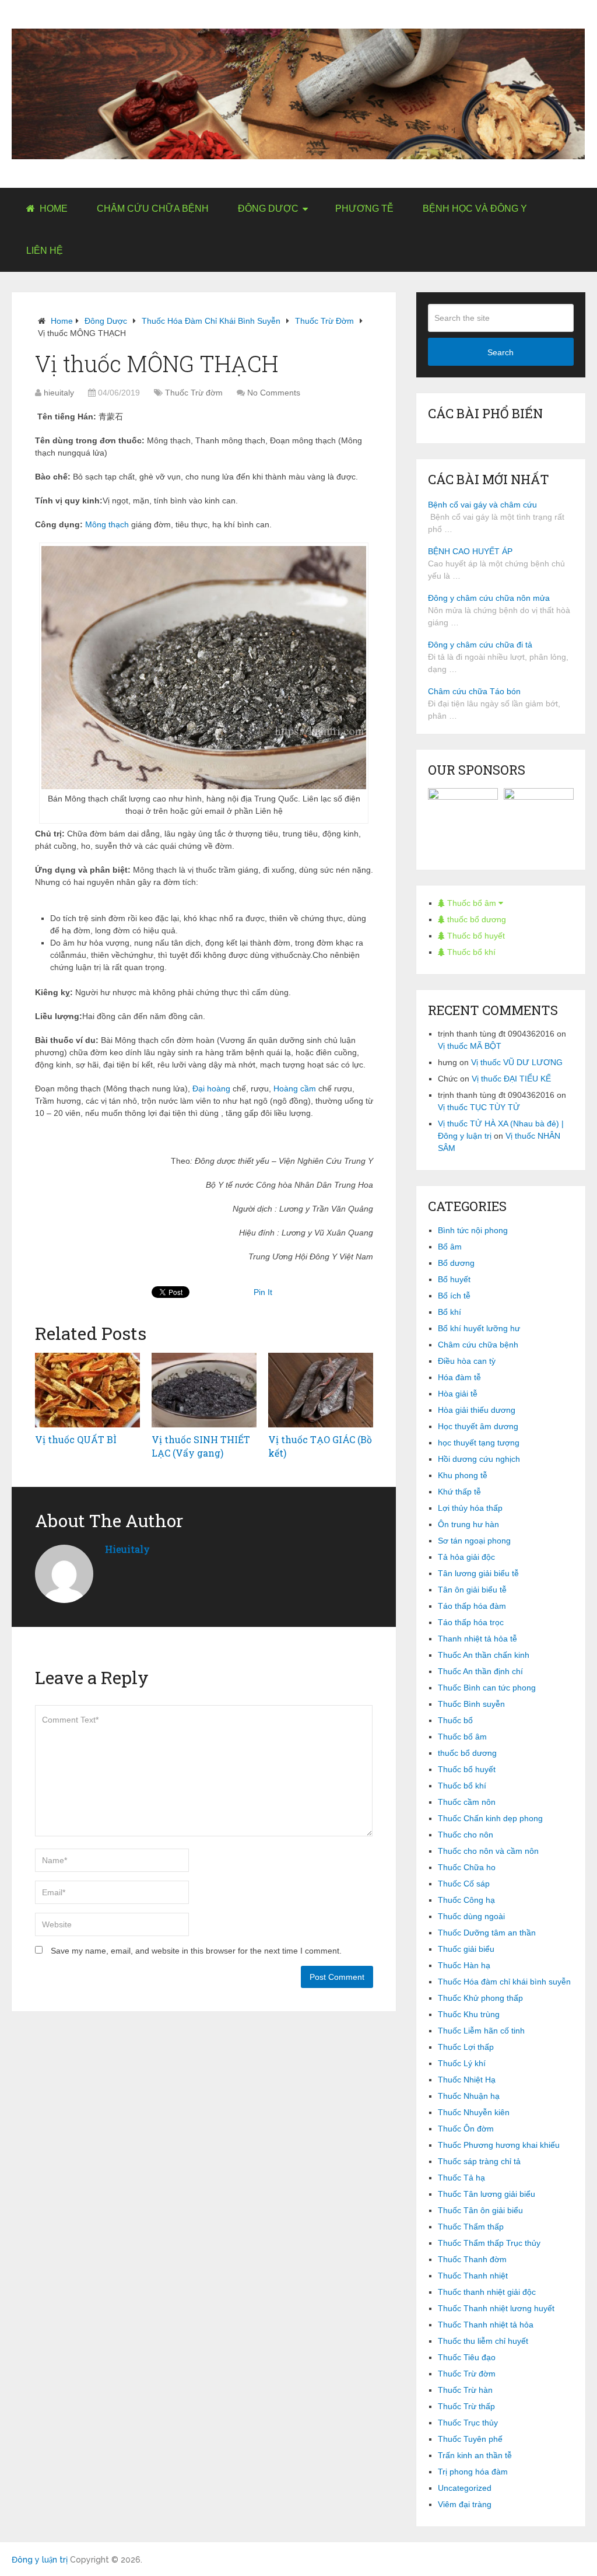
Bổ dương (456, 1263)
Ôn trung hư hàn (468, 1524)
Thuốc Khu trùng (469, 2014)
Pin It (263, 1292)
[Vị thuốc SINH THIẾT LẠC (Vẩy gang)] (204, 1390)
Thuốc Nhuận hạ (469, 2096)
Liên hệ (45, 251)
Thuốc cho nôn (466, 1835)
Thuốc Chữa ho (467, 1867)
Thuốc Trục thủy (468, 2423)
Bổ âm (450, 1247)
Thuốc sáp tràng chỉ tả (479, 2161)
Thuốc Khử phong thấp (480, 1998)
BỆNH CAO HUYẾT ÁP (470, 551)
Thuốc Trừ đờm (324, 321)
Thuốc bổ (455, 1720)
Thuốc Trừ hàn (465, 2390)
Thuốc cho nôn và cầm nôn (488, 1851)
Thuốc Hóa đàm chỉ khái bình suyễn (211, 321)
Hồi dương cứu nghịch (479, 1459)
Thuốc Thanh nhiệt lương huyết (496, 2308)
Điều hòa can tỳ (467, 1361)
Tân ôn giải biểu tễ (472, 1590)
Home (52, 209)
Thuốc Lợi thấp (466, 2047)
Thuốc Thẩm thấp (471, 2227)
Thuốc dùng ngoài (471, 1916)
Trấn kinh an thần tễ (475, 2455)
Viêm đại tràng (465, 2504)
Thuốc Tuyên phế (470, 2439)
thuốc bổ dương (475, 919)
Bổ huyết (454, 1279)
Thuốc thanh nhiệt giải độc (487, 2292)
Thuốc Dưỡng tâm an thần (487, 1933)
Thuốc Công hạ (466, 1900)
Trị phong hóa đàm (473, 2472)
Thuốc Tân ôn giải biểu (480, 2210)
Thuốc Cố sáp (464, 1884)
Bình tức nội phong (473, 1230)
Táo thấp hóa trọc (471, 1622)
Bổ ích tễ (454, 1296)
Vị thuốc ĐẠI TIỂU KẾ (511, 1079)
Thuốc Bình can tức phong (487, 1688)
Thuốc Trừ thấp (466, 2406)
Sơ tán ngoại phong (474, 1541)
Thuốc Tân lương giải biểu (487, 2194)
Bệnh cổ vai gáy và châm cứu (482, 505)
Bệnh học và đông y (475, 209)
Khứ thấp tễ (459, 1492)
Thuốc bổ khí (470, 952)
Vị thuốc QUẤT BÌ (76, 1439)
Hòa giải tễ (458, 1394)
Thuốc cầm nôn (467, 1802)
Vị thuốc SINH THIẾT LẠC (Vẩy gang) (201, 1446)
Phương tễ (364, 209)
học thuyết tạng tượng (479, 1443)
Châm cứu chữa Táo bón (474, 691)
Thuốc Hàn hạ (464, 1965)
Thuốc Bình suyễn (471, 1704)
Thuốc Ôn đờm (466, 2129)
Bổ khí (449, 1312)
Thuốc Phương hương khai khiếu (499, 2145)
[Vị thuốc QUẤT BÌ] (87, 1390)
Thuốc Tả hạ (461, 2178)
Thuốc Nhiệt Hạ (467, 2080)
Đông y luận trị (40, 2560)
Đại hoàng (211, 1088)
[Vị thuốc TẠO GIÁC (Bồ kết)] (321, 1390)
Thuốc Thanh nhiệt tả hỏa (486, 2325)
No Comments (274, 393)
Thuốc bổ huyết (475, 936)
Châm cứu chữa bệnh (153, 209)
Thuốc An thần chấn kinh (484, 1655)
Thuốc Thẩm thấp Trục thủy (489, 2243)
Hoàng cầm (295, 1088)
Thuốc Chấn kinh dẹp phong (490, 1818)
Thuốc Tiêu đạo (467, 2357)
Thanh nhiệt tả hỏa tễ (477, 1639)
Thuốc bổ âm (472, 903)
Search (501, 352)
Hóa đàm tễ (459, 1377)
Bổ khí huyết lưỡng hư (479, 1328)
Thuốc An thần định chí (480, 1671)
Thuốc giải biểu (466, 1949)
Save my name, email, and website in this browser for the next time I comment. (196, 1951)
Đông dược (268, 209)
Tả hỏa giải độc (466, 1557)
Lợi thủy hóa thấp (470, 1508)
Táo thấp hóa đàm (472, 1606)
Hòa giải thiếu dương (477, 1410)
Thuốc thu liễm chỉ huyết (483, 2341)
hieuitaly (59, 393)
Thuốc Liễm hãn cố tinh (481, 2031)
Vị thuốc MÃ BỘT (470, 1046)
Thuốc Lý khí (462, 2063)
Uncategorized (465, 2488)
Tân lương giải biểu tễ (478, 1573)
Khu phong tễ (463, 1475)
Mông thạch (107, 524)
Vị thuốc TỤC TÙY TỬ (479, 1107)
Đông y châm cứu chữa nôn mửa (489, 598)
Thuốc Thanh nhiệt (473, 2276)
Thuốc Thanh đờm (472, 2259)
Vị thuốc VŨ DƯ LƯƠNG (517, 1062)
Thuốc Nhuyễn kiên (474, 2112)
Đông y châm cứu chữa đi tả (480, 645)
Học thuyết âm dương (478, 1426)
